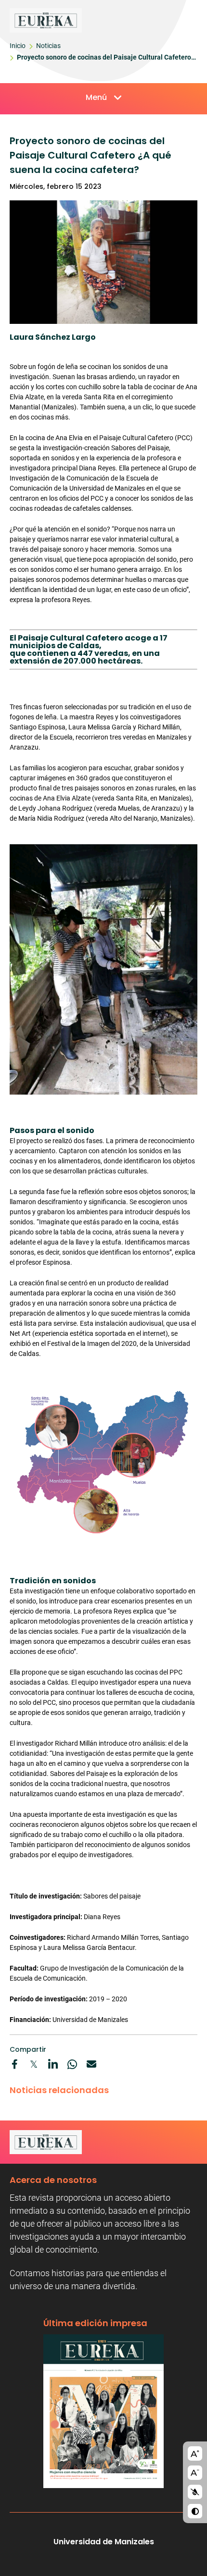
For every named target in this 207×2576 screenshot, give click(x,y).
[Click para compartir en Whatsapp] (72, 2064)
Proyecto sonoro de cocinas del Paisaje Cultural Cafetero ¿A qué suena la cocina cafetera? (104, 59)
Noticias (48, 46)
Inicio (18, 46)
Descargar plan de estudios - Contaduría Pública (103, 2411)
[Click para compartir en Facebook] (14, 2064)
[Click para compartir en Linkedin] (53, 2064)
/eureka (92, 20)
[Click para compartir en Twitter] (34, 2064)
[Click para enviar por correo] (91, 2064)
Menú (96, 97)
